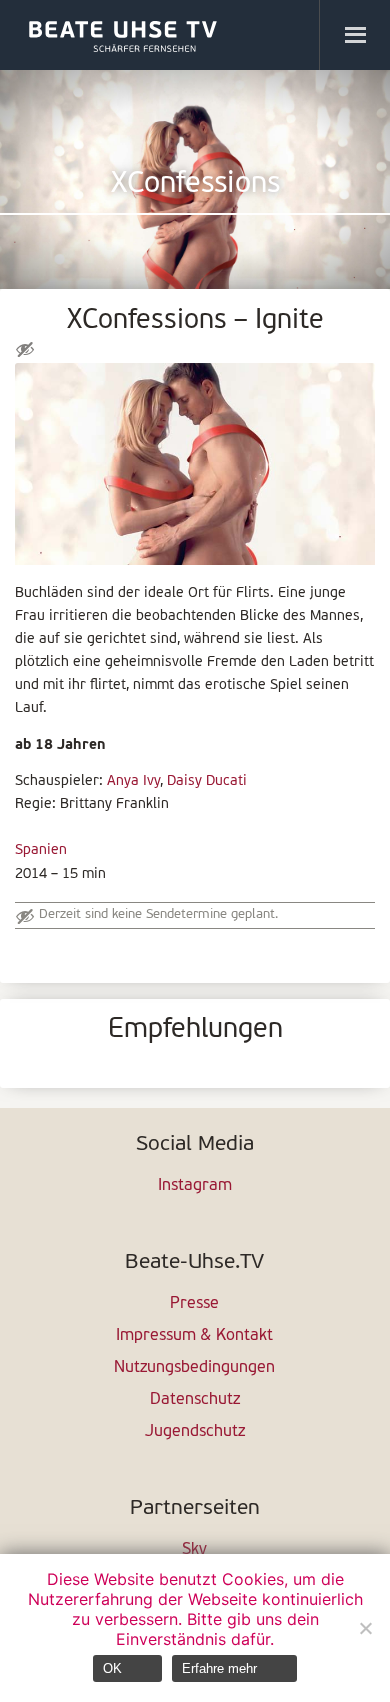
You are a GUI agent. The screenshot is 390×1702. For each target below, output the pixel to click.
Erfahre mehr (219, 1668)
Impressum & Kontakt (194, 1336)
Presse (194, 1304)
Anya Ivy (133, 781)
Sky (194, 1550)
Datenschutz (195, 1400)
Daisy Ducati (207, 781)
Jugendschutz (195, 1432)
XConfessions (195, 184)
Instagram (195, 1186)
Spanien (41, 850)
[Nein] (365, 1628)
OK (112, 1668)
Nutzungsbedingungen (194, 1368)
